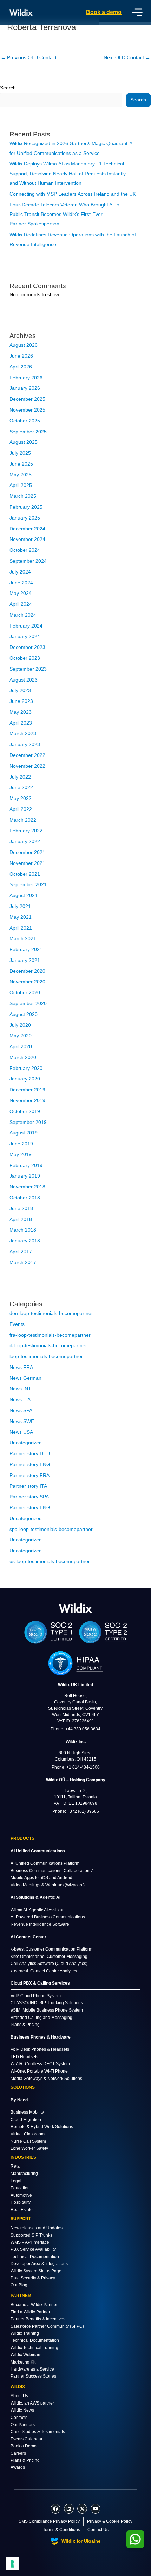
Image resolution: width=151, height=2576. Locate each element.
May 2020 (21, 1036)
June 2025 (21, 464)
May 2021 (21, 917)
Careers (18, 2453)
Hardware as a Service (32, 2369)
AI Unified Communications (38, 1851)
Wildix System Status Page (36, 2271)
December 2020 (27, 971)
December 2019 (27, 1090)
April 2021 (21, 928)
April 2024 (21, 604)
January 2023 (25, 744)
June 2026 (21, 356)
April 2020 (21, 1047)
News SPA (21, 1411)
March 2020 (23, 1057)
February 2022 (26, 831)
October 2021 (25, 874)
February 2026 (26, 378)
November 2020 (27, 982)
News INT (20, 1389)
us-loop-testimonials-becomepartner (50, 1562)
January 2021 (25, 960)
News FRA (21, 1367)
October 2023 (25, 658)
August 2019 (24, 1133)
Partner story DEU (30, 1454)
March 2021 (23, 939)
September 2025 (28, 432)
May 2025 (21, 475)
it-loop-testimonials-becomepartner (48, 1346)
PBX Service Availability (33, 2249)
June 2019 (21, 1144)
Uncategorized (26, 1443)
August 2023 (24, 680)
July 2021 (20, 906)
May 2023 (21, 712)
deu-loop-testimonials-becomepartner (51, 1313)
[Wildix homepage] (21, 12)
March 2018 (23, 1230)
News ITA (20, 1400)
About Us (19, 2396)
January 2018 (25, 1241)
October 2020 (25, 993)
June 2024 (21, 583)
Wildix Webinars (26, 2355)
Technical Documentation (35, 2257)
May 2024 (21, 593)
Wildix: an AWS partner (32, 2403)
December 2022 (27, 755)
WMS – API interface (30, 2242)
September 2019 (28, 1122)
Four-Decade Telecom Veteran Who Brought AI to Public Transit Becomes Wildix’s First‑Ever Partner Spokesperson (64, 215)
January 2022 (25, 842)
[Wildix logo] (75, 1608)
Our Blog (19, 2285)
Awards (18, 2467)
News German (25, 1378)
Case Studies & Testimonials (38, 2432)
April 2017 (21, 1252)
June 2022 (21, 788)
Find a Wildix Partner (30, 2312)
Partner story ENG (30, 1465)
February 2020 (26, 1068)
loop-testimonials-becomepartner (46, 1357)
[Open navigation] (137, 12)
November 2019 (27, 1101)
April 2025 (21, 485)
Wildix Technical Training (34, 2348)
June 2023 (21, 701)
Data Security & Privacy (33, 2278)
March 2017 (23, 1263)
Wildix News (22, 2410)
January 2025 (25, 518)
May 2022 (21, 798)
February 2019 (26, 1165)
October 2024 (25, 550)
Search (8, 88)
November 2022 (27, 766)
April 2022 (21, 809)
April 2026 (21, 367)
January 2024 (25, 636)
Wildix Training (25, 2333)
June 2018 (21, 1209)
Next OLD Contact (127, 58)
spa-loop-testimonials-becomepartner (51, 1529)
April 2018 (21, 1219)
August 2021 (24, 896)
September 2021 (28, 885)
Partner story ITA (28, 1486)
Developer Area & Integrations (39, 2264)
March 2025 (23, 496)
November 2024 (27, 539)
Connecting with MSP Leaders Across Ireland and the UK (73, 194)
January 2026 (25, 388)
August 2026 (24, 345)
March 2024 (23, 615)
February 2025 (26, 507)
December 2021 (27, 852)
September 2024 (28, 561)
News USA (21, 1432)
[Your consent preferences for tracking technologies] (12, 2564)
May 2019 (21, 1155)
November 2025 (27, 410)
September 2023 (28, 669)
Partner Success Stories (33, 2376)
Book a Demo (24, 2446)
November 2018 (27, 1187)
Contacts (19, 2418)
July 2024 (20, 572)
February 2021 (26, 950)
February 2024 (26, 626)
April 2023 (21, 723)
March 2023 (23, 734)
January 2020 (25, 1079)
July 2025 (20, 453)
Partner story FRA (29, 1475)
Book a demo (104, 12)
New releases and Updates (37, 2228)
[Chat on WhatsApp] (135, 2539)
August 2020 (24, 1014)
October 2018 (25, 1198)
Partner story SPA (29, 1497)
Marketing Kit (23, 2362)
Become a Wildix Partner (34, 2305)
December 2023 (27, 647)
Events (17, 1324)
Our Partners (23, 2425)
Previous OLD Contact (29, 58)
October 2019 (25, 1111)
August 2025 (24, 442)
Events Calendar (27, 2439)
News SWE (22, 1421)
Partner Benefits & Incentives (38, 2319)
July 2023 (20, 690)
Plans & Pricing (25, 2460)
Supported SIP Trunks (31, 2235)
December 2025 (27, 399)
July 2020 (20, 1025)
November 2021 (27, 863)
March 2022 (23, 820)
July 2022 (20, 777)
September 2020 (28, 1004)
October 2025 (25, 421)
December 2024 (27, 529)
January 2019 (25, 1176)
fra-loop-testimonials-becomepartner (50, 1335)
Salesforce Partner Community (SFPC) (47, 2326)
